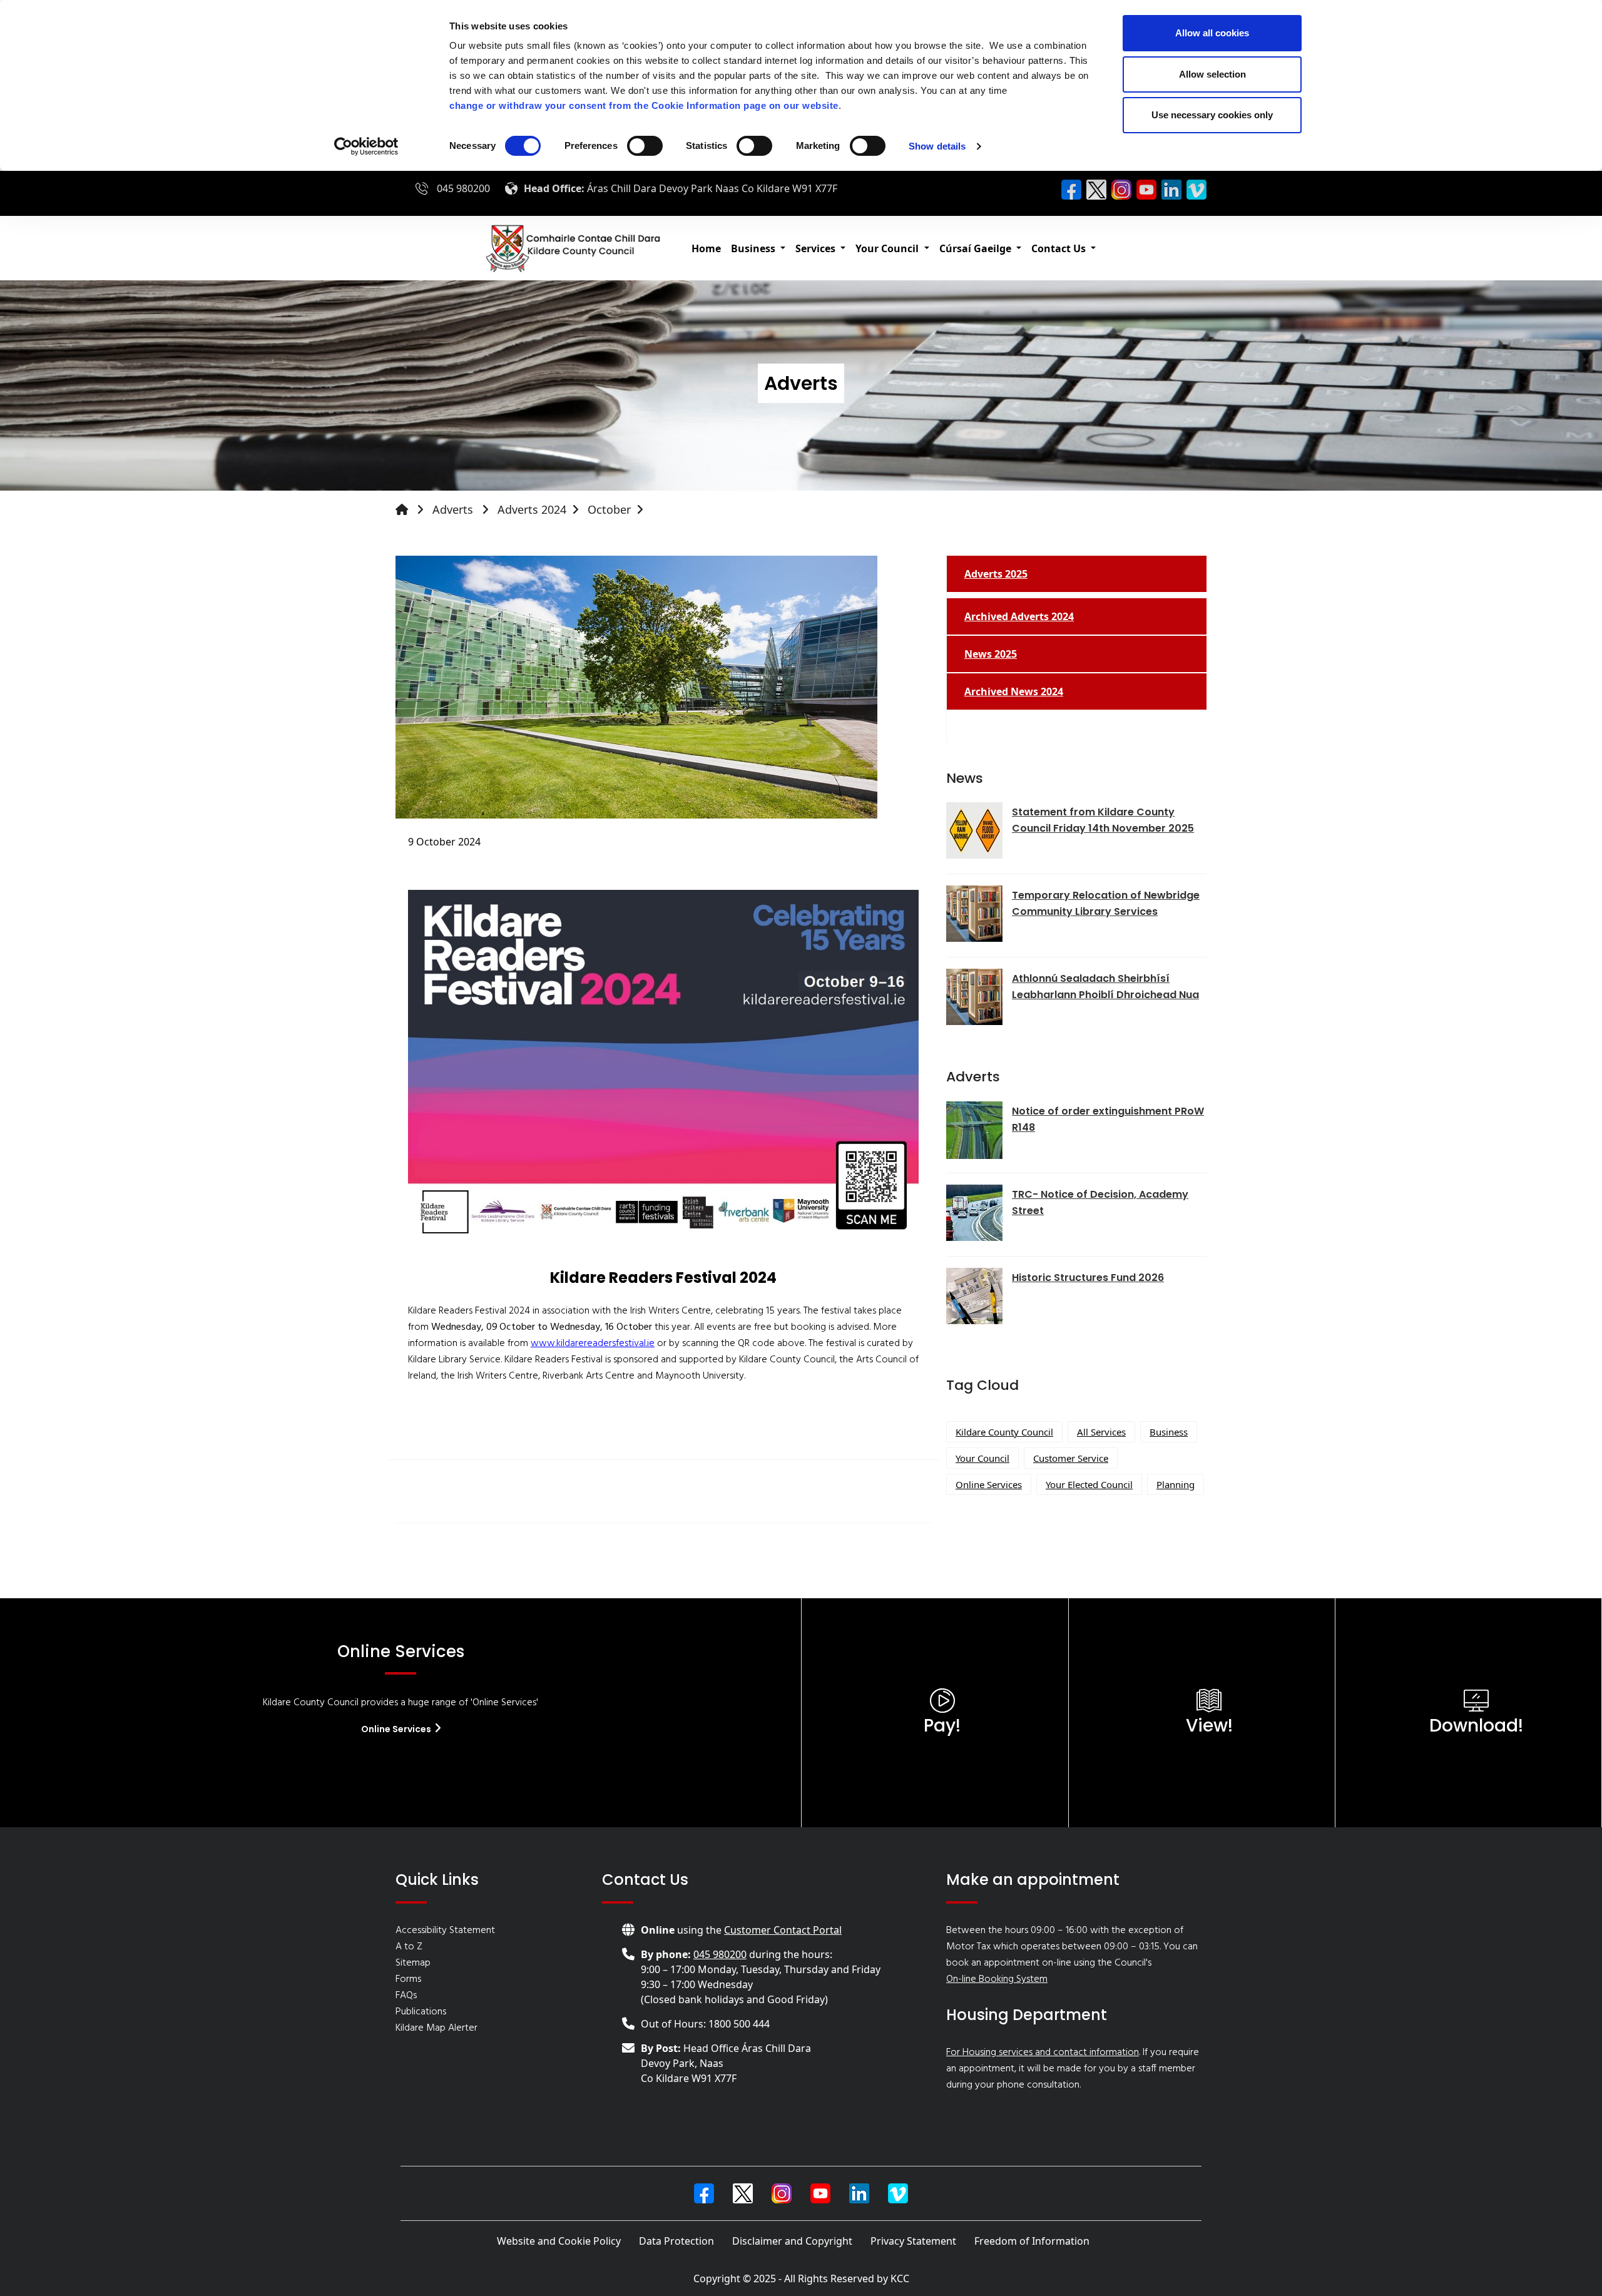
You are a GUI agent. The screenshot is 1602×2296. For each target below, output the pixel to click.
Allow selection (1212, 74)
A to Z (409, 1947)
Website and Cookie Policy (559, 2241)
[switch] (645, 146)
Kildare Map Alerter (436, 2028)
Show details (937, 146)
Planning (1176, 1484)
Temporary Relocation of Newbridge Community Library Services (1106, 903)
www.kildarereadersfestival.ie (593, 1344)
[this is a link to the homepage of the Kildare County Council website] (412, 510)
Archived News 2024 (1014, 691)
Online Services (989, 1484)
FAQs (406, 1996)
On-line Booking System (997, 1979)
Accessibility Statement (445, 1931)
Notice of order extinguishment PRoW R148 (1108, 1119)
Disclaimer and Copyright (792, 2241)
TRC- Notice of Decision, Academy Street (1100, 1202)
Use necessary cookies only (1212, 115)
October (609, 509)
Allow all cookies (1212, 33)
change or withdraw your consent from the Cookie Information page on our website (644, 105)
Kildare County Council (1004, 1432)
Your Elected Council (1089, 1484)
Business (1169, 1432)
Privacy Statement (913, 2241)
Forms (408, 1979)
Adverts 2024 (532, 509)
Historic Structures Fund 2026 (1088, 1278)
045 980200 (463, 188)
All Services (1101, 1432)
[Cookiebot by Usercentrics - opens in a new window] (366, 146)
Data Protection (676, 2241)
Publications (421, 2012)
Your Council (982, 1458)
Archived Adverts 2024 (1019, 616)
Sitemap (413, 1963)
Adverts (454, 509)
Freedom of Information (1032, 2241)
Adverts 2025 (996, 574)
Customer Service (1071, 1458)
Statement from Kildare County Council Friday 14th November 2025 (1103, 820)
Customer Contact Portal (783, 1930)
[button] (758, 248)
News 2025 (991, 654)
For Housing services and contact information (1043, 2053)
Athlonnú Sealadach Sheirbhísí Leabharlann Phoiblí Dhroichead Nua (1105, 987)
